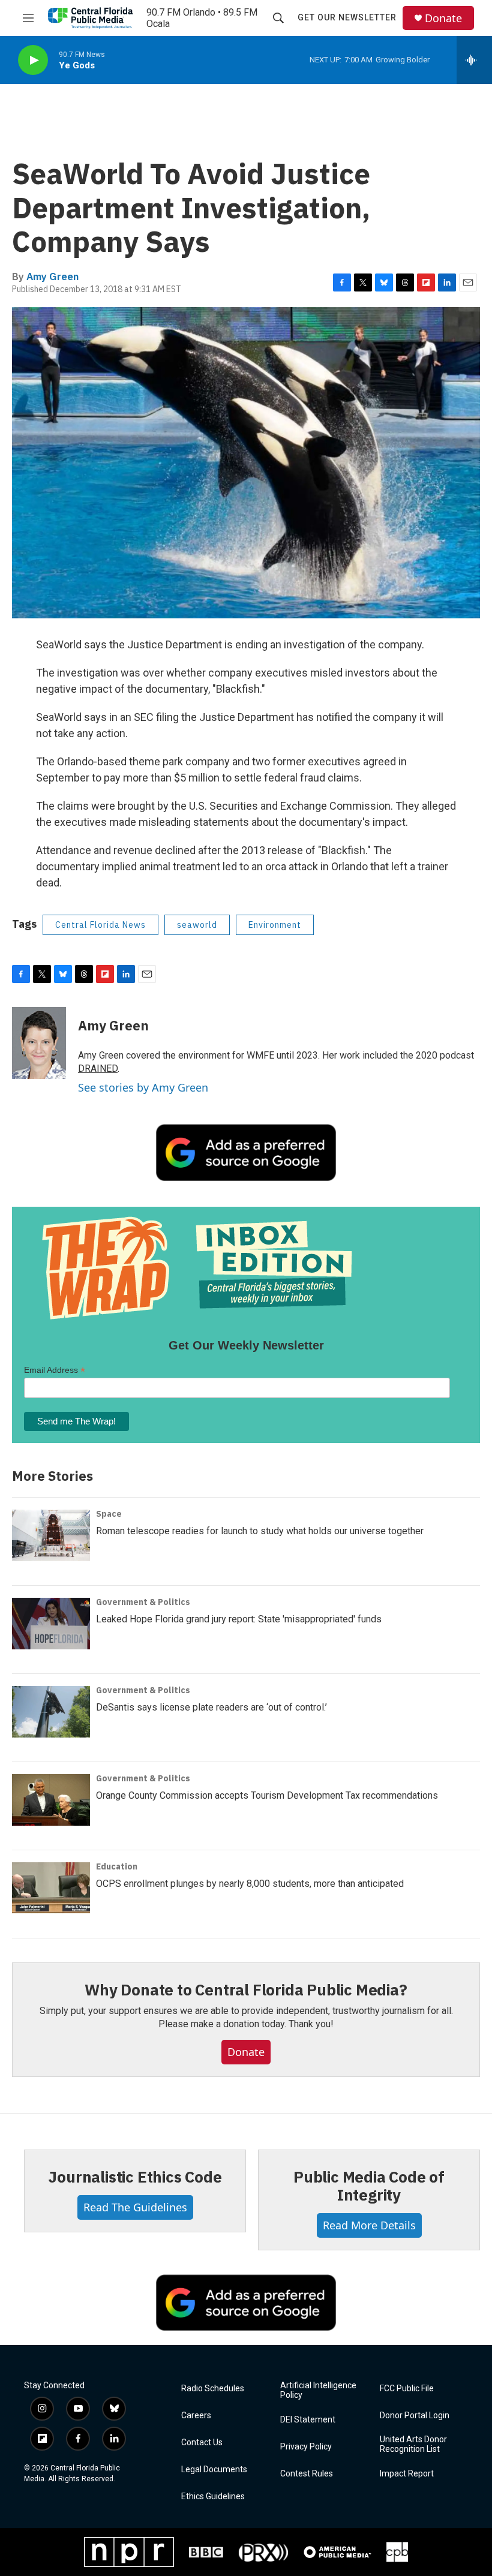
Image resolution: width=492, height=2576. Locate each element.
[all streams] (474, 60)
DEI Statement (308, 2420)
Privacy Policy (306, 2447)
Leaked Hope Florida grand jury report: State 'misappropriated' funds (239, 1619)
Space (109, 1514)
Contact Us (202, 2443)
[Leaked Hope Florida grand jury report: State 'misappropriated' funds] (51, 1624)
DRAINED (98, 1068)
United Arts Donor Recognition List (413, 2444)
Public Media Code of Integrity (369, 2186)
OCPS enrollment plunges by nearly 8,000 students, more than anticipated (250, 1884)
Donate (443, 18)
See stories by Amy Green (143, 1087)
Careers (196, 2416)
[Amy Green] (39, 1043)
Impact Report (407, 2474)
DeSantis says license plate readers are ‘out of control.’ (211, 1707)
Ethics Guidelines (213, 2497)
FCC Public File (407, 2389)
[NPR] (129, 2552)
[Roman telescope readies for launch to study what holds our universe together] (51, 1535)
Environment (275, 925)
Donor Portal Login (415, 2416)
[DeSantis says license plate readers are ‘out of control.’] (51, 1712)
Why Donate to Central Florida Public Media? (246, 1989)
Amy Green (52, 276)
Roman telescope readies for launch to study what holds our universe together (260, 1531)
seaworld (197, 925)
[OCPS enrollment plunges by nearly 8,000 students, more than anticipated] (51, 1888)
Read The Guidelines (135, 2207)
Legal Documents (214, 2470)
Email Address (55, 1370)
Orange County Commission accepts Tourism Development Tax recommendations (267, 1795)
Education (117, 1866)
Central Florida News (100, 925)
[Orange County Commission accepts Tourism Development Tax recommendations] (51, 1800)
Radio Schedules (213, 2389)
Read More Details (369, 2225)
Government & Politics (143, 1602)
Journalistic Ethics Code (135, 2177)
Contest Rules (307, 2474)
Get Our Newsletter (347, 17)
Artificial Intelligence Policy (318, 2390)
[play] (33, 60)
